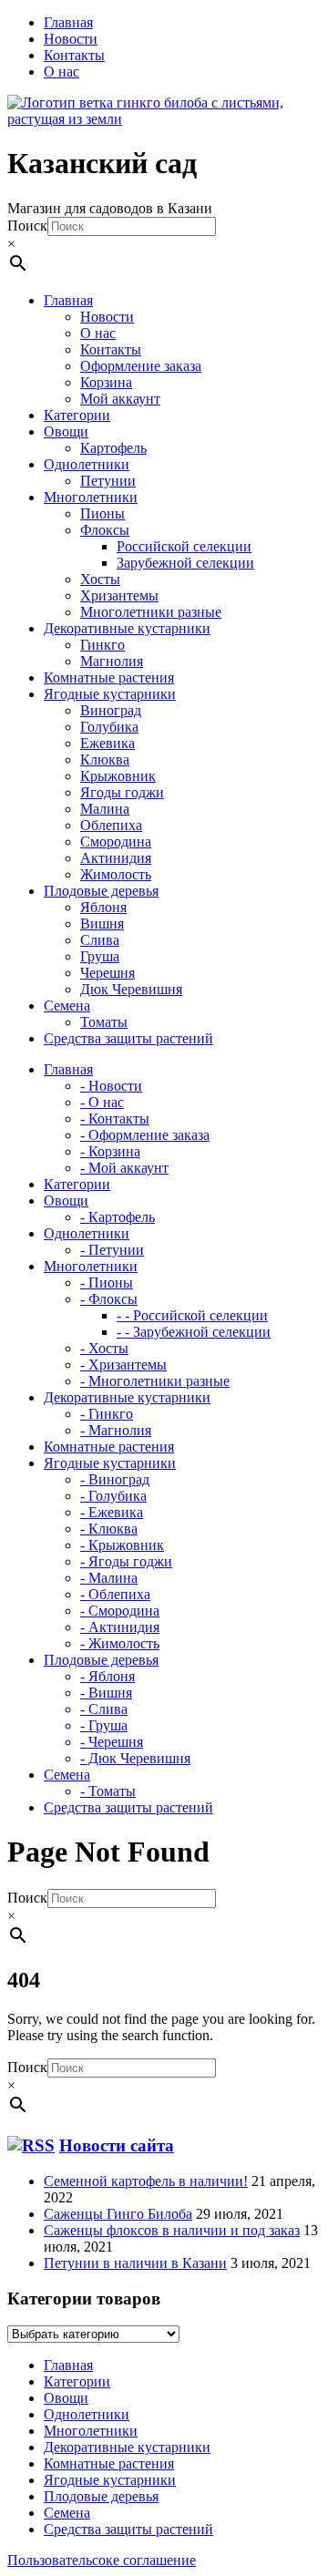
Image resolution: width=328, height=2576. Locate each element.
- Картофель (118, 1217)
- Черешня (112, 1742)
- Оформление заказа (145, 1135)
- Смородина (120, 1611)
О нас (61, 72)
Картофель (113, 448)
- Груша (104, 1725)
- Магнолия (116, 1430)
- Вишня (106, 1693)
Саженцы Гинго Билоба (118, 2214)
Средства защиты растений (128, 2529)
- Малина (109, 1578)
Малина (105, 809)
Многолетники (91, 2431)
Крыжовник (118, 776)
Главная (68, 22)
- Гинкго (107, 1414)
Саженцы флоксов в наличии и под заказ (172, 2230)
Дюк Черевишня (131, 989)
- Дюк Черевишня (135, 1758)
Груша (100, 956)
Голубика (109, 727)
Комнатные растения (109, 2463)
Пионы (102, 513)
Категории (77, 2381)
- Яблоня (108, 1676)
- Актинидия (120, 1627)
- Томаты (108, 1791)
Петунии (108, 481)
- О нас (102, 1102)
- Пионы (107, 1283)
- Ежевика (112, 1512)
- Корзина (110, 1151)
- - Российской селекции (192, 1315)
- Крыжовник (122, 1545)
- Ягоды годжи (126, 1561)
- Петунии (112, 1250)
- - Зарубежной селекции (194, 1332)
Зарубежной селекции (185, 563)
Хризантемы (119, 595)
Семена (67, 2513)
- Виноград (115, 1479)
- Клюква (109, 1529)
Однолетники (87, 2414)
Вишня (102, 924)
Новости (71, 39)
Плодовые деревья (101, 2496)
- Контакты (115, 1119)
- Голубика (113, 1496)
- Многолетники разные (155, 1381)
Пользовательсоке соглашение (102, 2560)
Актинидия (116, 858)
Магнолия (112, 661)
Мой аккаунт (120, 399)
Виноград (111, 710)
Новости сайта (117, 2145)
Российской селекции (184, 546)
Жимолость (116, 874)
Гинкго (102, 645)
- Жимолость (120, 1643)
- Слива (104, 1709)
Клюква (105, 759)
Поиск (27, 226)
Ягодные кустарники (110, 2480)
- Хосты (104, 1348)
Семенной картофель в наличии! (146, 2181)
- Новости (111, 1086)
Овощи (66, 2398)
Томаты (104, 1022)
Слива (100, 940)
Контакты (74, 55)
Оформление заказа (141, 366)
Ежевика (108, 743)
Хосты (100, 579)
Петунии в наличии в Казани (135, 2263)
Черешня (108, 973)
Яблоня (103, 907)
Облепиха (111, 825)
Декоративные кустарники (127, 2447)
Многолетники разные (151, 612)
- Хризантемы (123, 1365)
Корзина (106, 382)
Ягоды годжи (122, 792)
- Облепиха (115, 1594)
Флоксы (105, 530)
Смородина (116, 842)
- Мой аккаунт (124, 1168)
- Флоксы (109, 1299)
